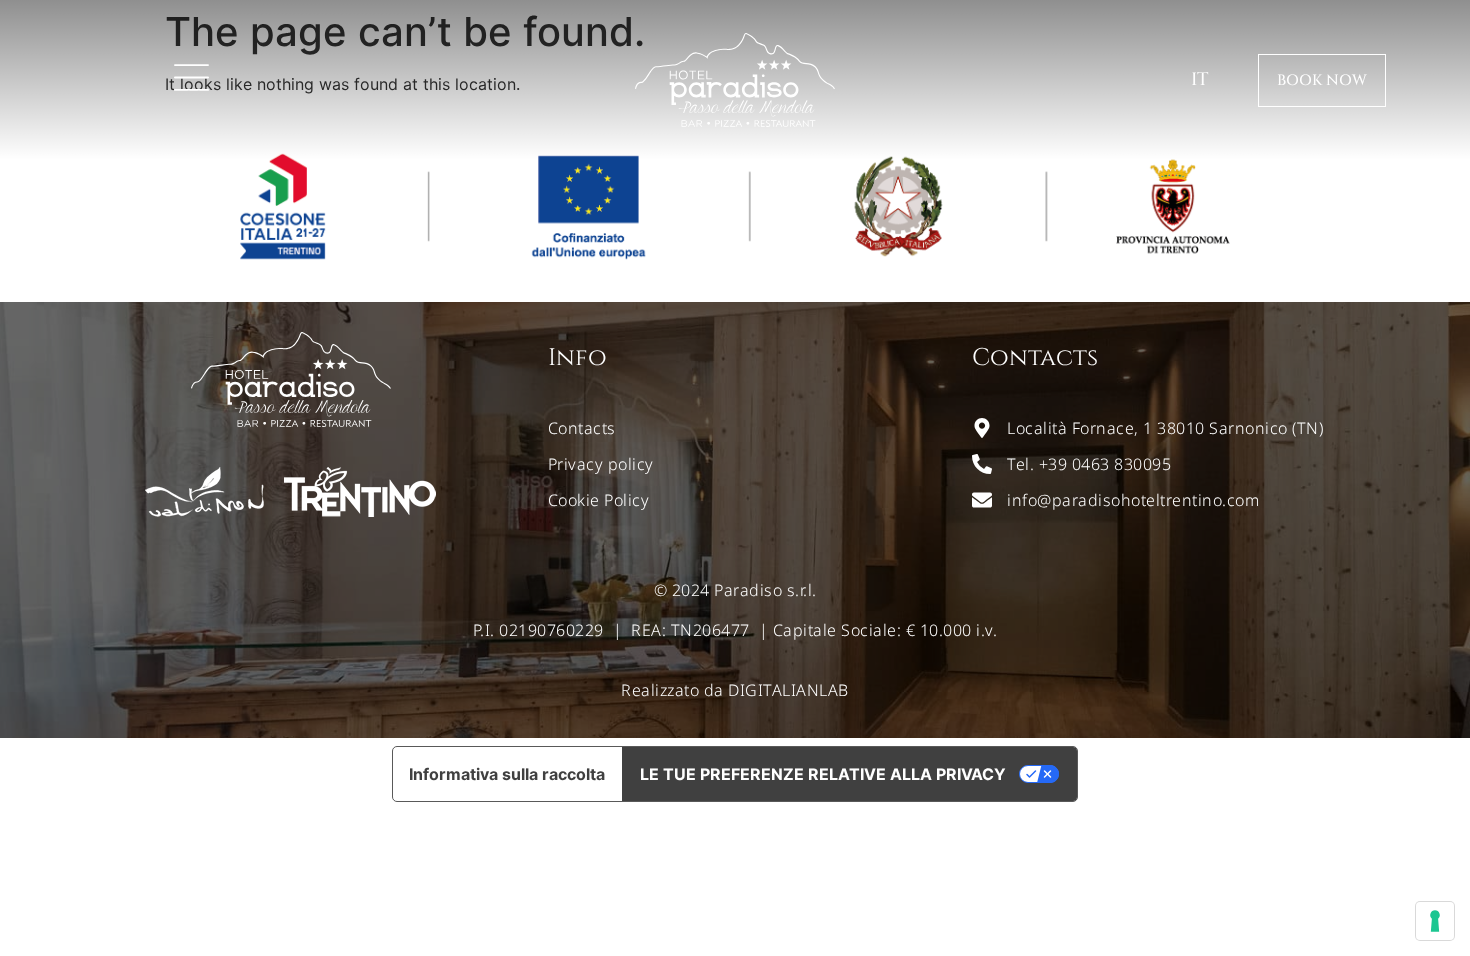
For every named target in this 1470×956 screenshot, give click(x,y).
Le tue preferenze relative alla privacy (823, 774)
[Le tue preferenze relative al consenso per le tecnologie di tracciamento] (1435, 921)
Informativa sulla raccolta (507, 774)
